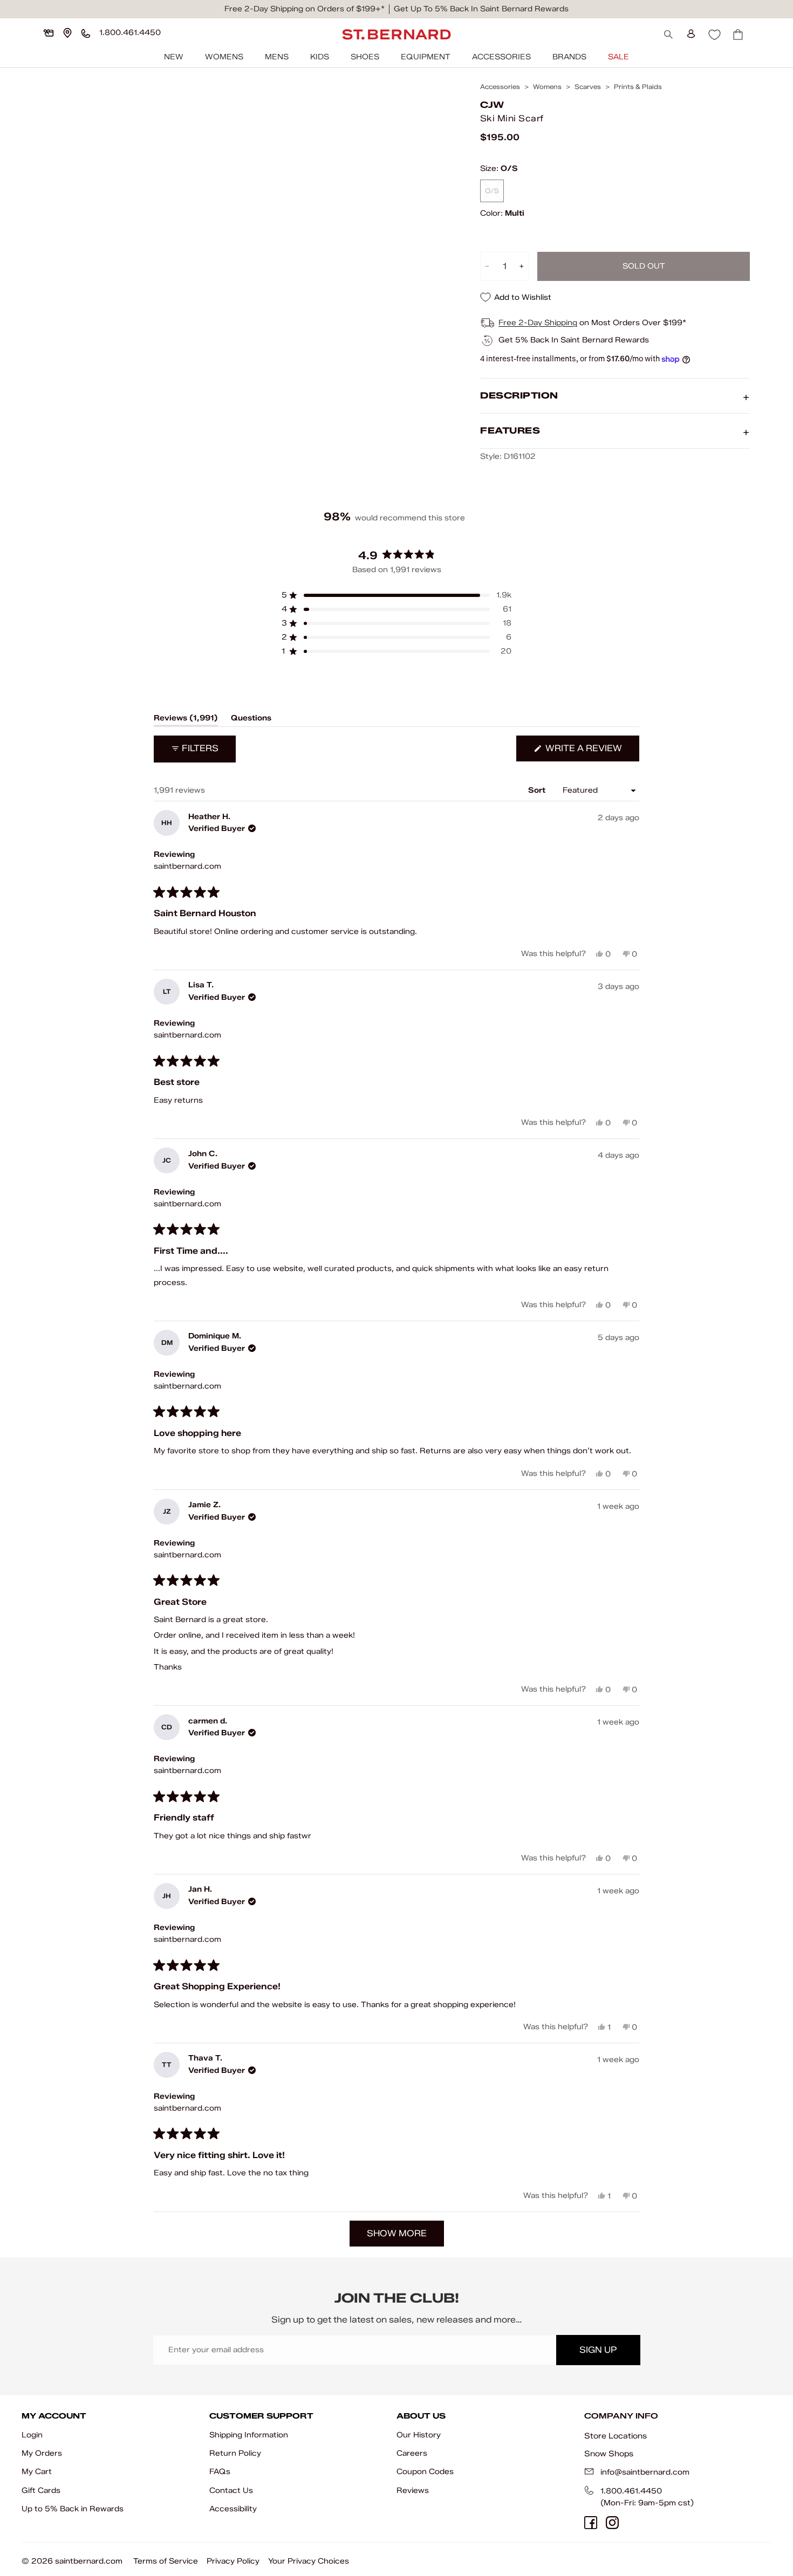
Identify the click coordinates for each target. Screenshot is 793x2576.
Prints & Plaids (638, 87)
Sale (618, 57)
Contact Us (231, 2491)
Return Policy (235, 2453)
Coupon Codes (425, 2472)
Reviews (413, 2491)
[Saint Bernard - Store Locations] (67, 33)
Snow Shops (609, 2454)
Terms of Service (166, 2561)
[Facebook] (591, 2523)
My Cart (37, 2472)
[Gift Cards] (49, 33)
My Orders (42, 2453)
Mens (277, 57)
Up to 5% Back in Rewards (73, 2509)
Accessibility (233, 2509)
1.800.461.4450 (631, 2491)
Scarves (588, 87)
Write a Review (591, 752)
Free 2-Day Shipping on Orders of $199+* (305, 9)
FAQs (220, 2472)
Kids (320, 57)
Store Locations (616, 2436)
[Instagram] (612, 2523)
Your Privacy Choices (309, 2561)
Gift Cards (41, 2491)
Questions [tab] (251, 720)
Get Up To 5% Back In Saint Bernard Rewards (481, 9)
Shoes (365, 57)
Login (32, 2435)
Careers (412, 2453)
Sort (538, 790)
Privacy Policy (233, 2561)
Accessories (501, 57)
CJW (492, 105)
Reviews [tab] (186, 720)
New (174, 57)
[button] (396, 595)
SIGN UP (598, 2350)
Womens (224, 57)
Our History (419, 2435)
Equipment (426, 57)
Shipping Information (249, 2435)
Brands (569, 57)
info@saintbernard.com (645, 2472)
